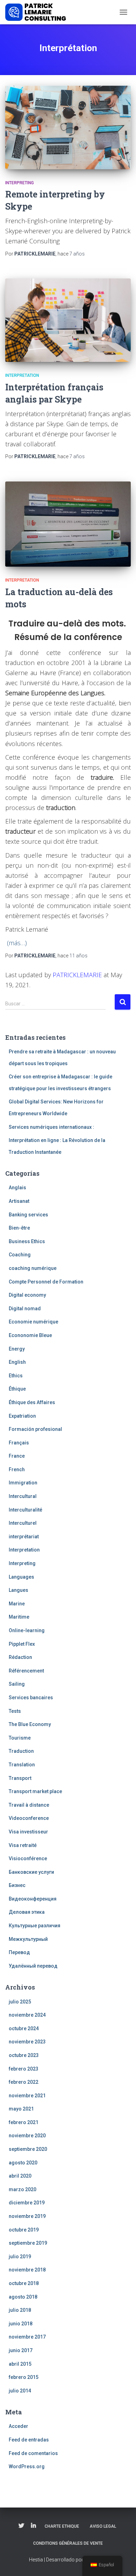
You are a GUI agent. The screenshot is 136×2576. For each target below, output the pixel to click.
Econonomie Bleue (30, 1335)
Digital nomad (25, 1309)
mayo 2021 (21, 2109)
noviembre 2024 (27, 2015)
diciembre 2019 (27, 2203)
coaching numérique (33, 1268)
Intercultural (23, 1496)
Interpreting (20, 183)
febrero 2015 (24, 2377)
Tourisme (20, 1738)
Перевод (19, 1952)
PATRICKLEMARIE (77, 975)
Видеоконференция (33, 1899)
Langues (18, 1590)
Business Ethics (27, 1241)
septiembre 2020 (28, 2149)
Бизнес (17, 1885)
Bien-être (19, 1228)
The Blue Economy (30, 1724)
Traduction (21, 1751)
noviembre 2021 (27, 2096)
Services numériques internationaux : (51, 1127)
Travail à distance (29, 1805)
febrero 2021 (24, 2122)
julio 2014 (20, 2391)
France (17, 1456)
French (17, 1469)
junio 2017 (21, 2350)
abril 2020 (20, 2176)
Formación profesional (35, 1429)
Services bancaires (31, 1698)
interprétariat (24, 1537)
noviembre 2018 (27, 2270)
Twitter (21, 2526)
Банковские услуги (31, 1872)
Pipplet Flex (22, 1644)
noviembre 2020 (27, 2136)
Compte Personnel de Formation (46, 1282)
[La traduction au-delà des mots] (68, 524)
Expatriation (22, 1416)
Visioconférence (28, 1858)
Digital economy (27, 1295)
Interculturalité (25, 1510)
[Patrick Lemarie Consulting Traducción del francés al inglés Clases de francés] (38, 12)
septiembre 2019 (28, 2243)
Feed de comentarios (33, 2453)
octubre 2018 (24, 2283)
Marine (17, 1604)
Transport (20, 1778)
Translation (22, 1765)
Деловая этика (27, 1912)
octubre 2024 (24, 2028)
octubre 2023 (24, 2055)
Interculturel (23, 1523)
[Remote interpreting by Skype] (68, 127)
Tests (15, 1711)
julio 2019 (20, 2257)
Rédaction (20, 1657)
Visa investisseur (28, 1832)
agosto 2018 (23, 2297)
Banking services (28, 1215)
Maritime (19, 1617)
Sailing (17, 1684)
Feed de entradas (29, 2440)
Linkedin (33, 2526)
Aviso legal (103, 2526)
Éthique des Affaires (32, 1402)
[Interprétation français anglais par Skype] (68, 320)
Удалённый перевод (33, 1966)
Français (19, 1443)
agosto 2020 (23, 2163)
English (17, 1362)
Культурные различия (35, 1926)
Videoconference (29, 1818)
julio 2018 (20, 2310)
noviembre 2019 (27, 2216)
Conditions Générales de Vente (68, 2543)
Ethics (16, 1376)
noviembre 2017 (27, 2337)
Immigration (23, 1483)
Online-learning (27, 1630)
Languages (21, 1577)
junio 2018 (21, 2324)
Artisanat (19, 1201)
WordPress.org (27, 2466)
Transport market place (35, 1791)
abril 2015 (20, 2364)
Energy (17, 1349)
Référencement (26, 1671)
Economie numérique (33, 1322)
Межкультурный (28, 1939)
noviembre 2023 (27, 2042)
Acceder (18, 2426)
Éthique (17, 1389)
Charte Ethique (62, 2526)
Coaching (20, 1255)
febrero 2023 (24, 2069)
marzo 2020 (22, 2189)
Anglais (17, 1188)
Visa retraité (23, 1845)
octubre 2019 (24, 2230)
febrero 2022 (24, 2082)
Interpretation (22, 375)
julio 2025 (20, 2002)
